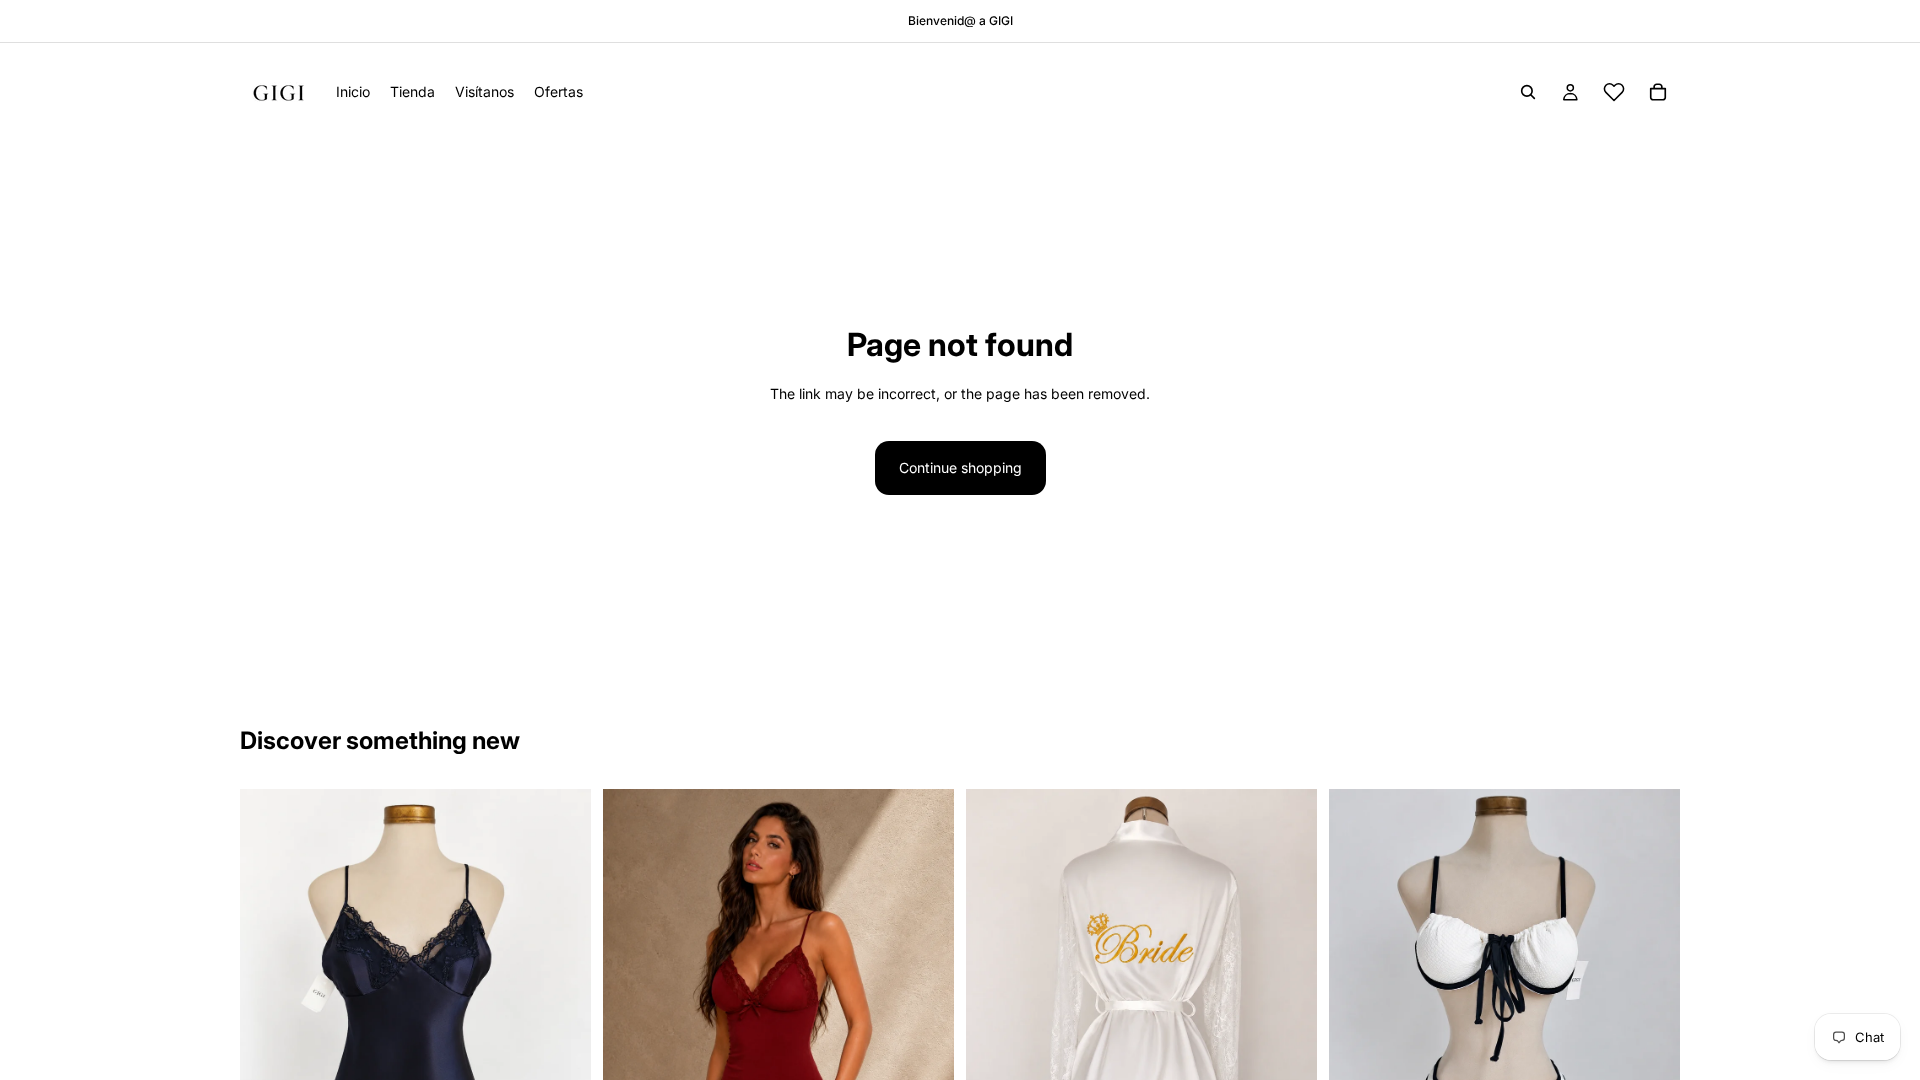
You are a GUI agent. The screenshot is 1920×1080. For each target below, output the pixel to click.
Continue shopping (960, 467)
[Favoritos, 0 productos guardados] (1614, 92)
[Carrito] (1658, 92)
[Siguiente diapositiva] (561, 1023)
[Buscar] (1528, 92)
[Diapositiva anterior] (270, 1023)
